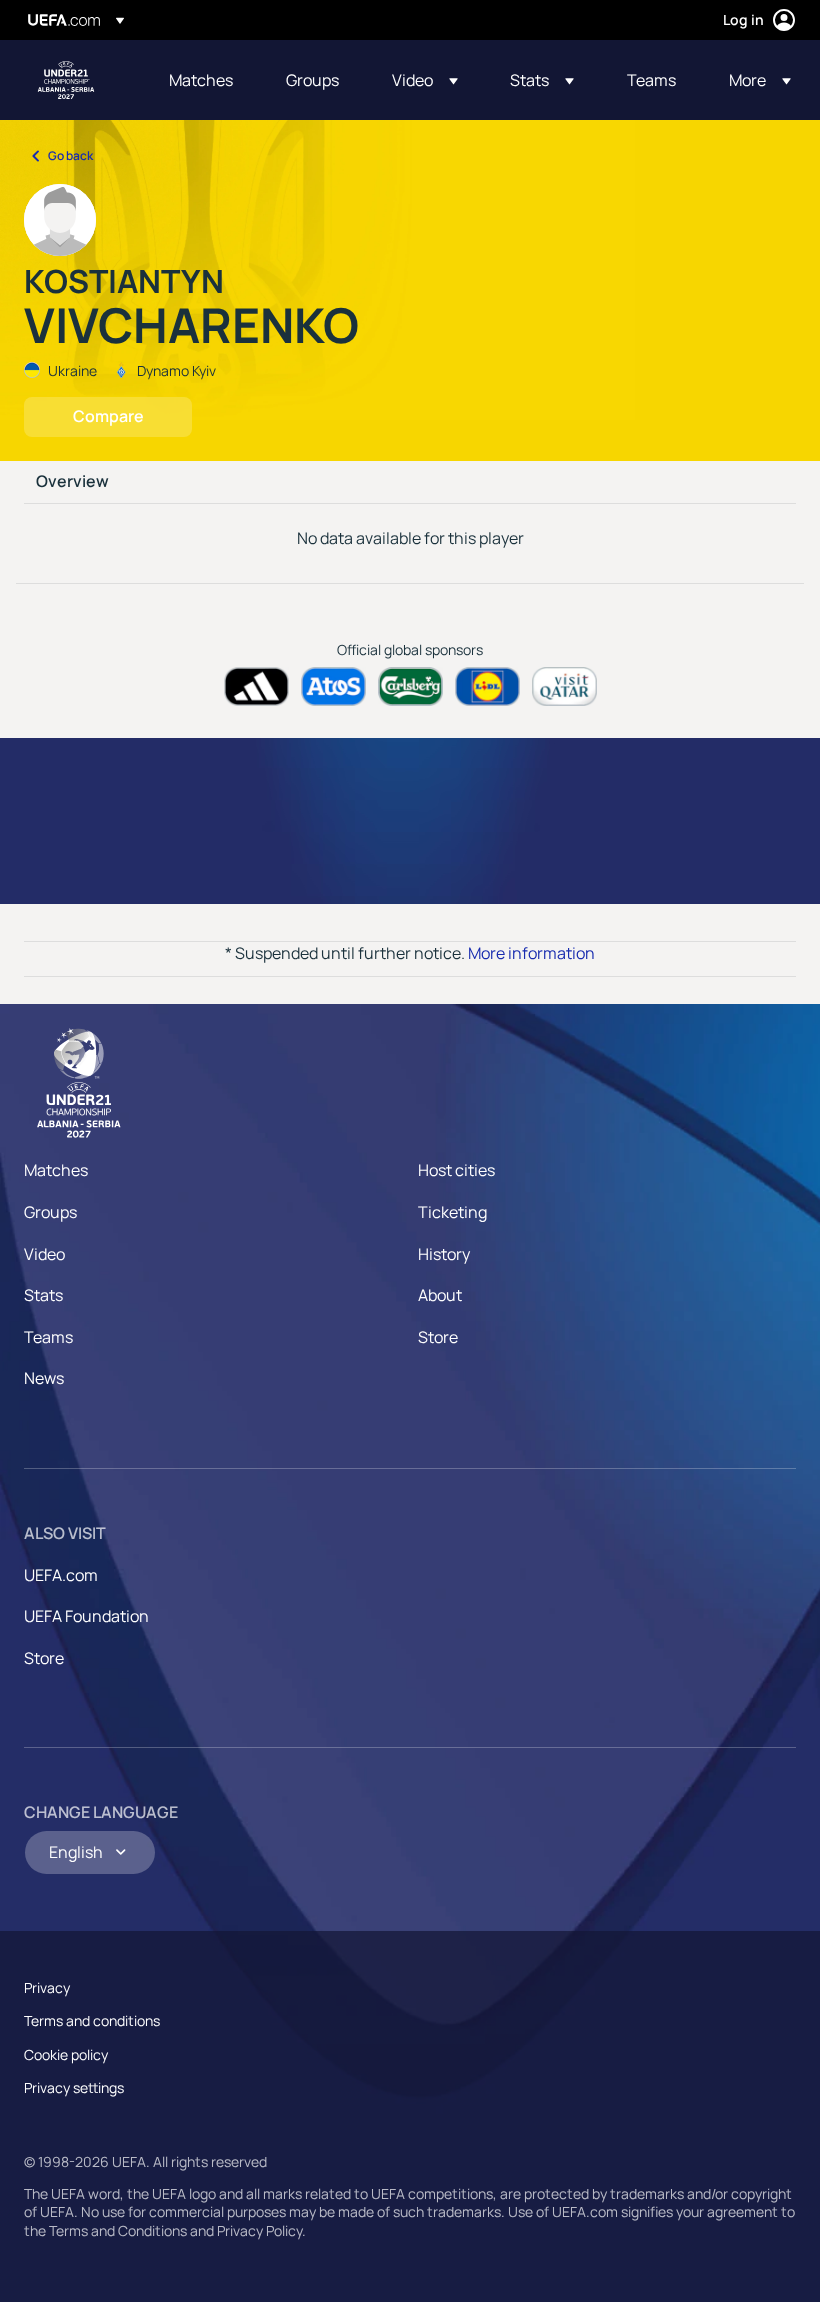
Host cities (456, 1170)
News (44, 1378)
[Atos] (333, 686)
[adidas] (256, 686)
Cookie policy (66, 2054)
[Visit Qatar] (564, 686)
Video (44, 1254)
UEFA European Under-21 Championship (66, 80)
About (440, 1295)
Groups (50, 1212)
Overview (72, 482)
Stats (43, 1295)
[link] (201, 80)
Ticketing (452, 1212)
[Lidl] (487, 686)
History (444, 1254)
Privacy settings (74, 2087)
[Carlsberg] (410, 686)
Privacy (47, 1987)
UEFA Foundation (86, 1616)
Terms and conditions (92, 2020)
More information (531, 953)
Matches (56, 1170)
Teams (48, 1337)
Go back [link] (70, 155)
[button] (425, 80)
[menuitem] (202, 80)
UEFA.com (61, 1575)
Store (438, 1337)
